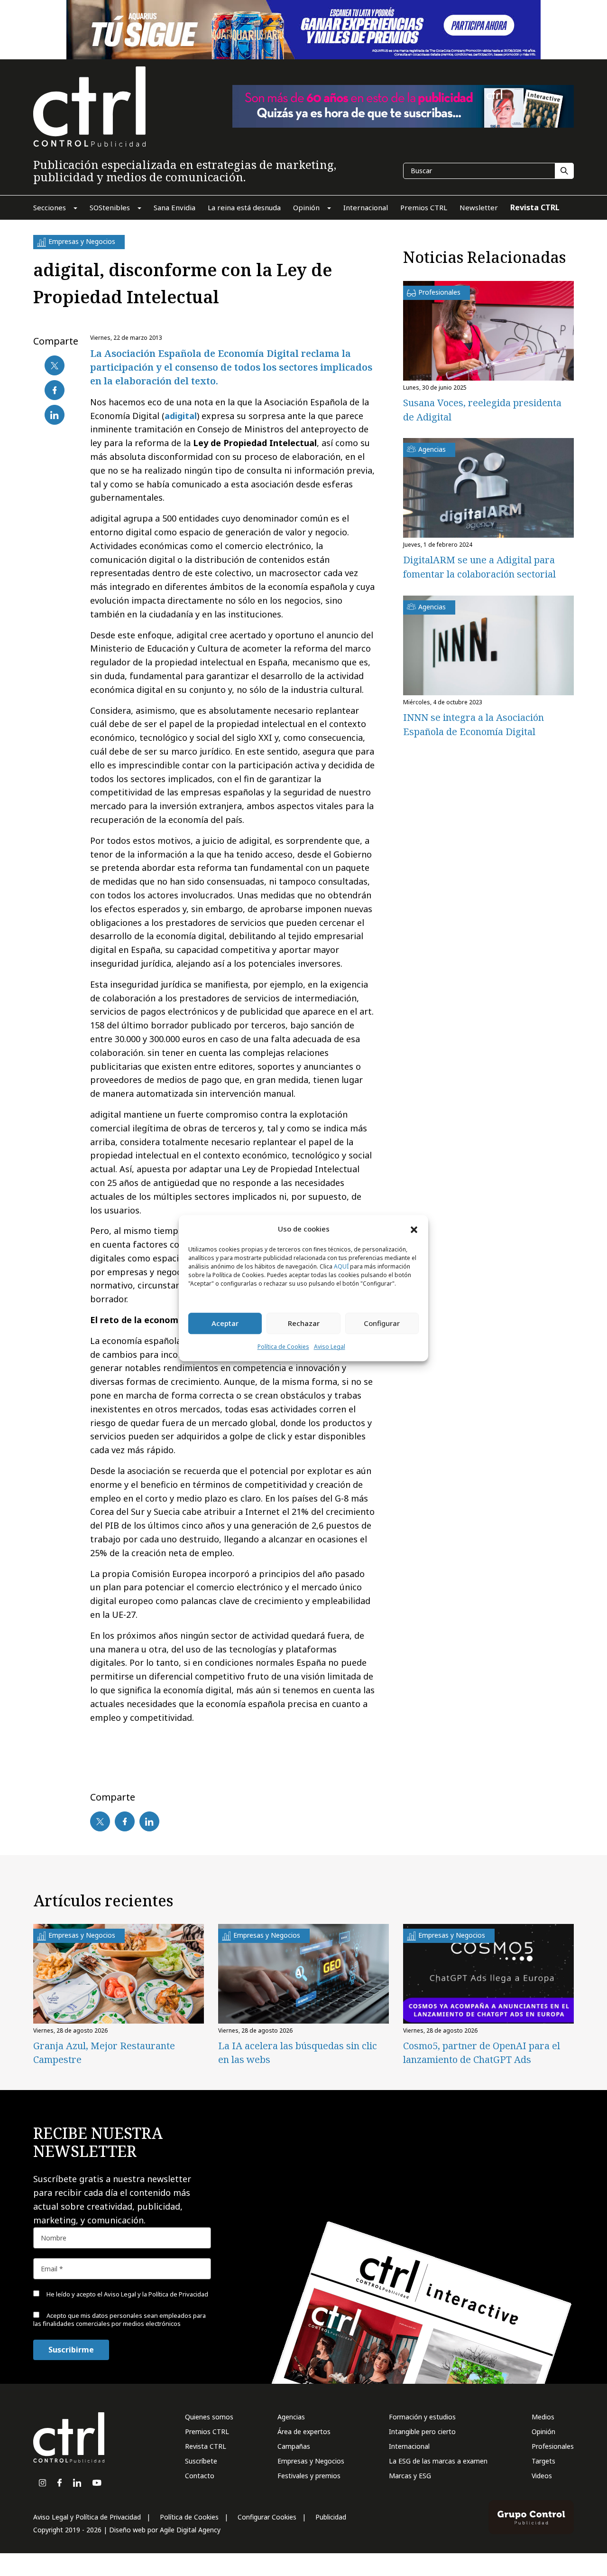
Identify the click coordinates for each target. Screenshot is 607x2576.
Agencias (291, 2417)
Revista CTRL (206, 2446)
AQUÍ (341, 1266)
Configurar (382, 1324)
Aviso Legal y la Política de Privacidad (156, 2294)
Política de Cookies (283, 1347)
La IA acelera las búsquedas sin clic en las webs (298, 2053)
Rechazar (304, 1324)
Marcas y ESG (410, 2476)
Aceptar (225, 1324)
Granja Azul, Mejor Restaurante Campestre (104, 2053)
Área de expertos (304, 2431)
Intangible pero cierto (422, 2431)
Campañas (294, 2446)
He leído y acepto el (127, 2294)
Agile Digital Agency (190, 2530)
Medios (543, 2417)
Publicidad (331, 2517)
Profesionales (553, 2446)
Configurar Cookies (267, 2517)
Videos (542, 2476)
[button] (414, 1229)
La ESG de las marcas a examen (438, 2461)
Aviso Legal (330, 1347)
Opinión (543, 2431)
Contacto (200, 2476)
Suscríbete (201, 2461)
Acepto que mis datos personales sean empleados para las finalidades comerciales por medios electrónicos (120, 2319)
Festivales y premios (309, 2476)
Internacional (409, 2446)
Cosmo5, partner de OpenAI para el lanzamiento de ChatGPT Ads (482, 2053)
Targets (543, 2461)
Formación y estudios (422, 2417)
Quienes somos (209, 2417)
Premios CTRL (207, 2431)
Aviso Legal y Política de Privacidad (87, 2517)
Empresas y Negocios (311, 2461)
